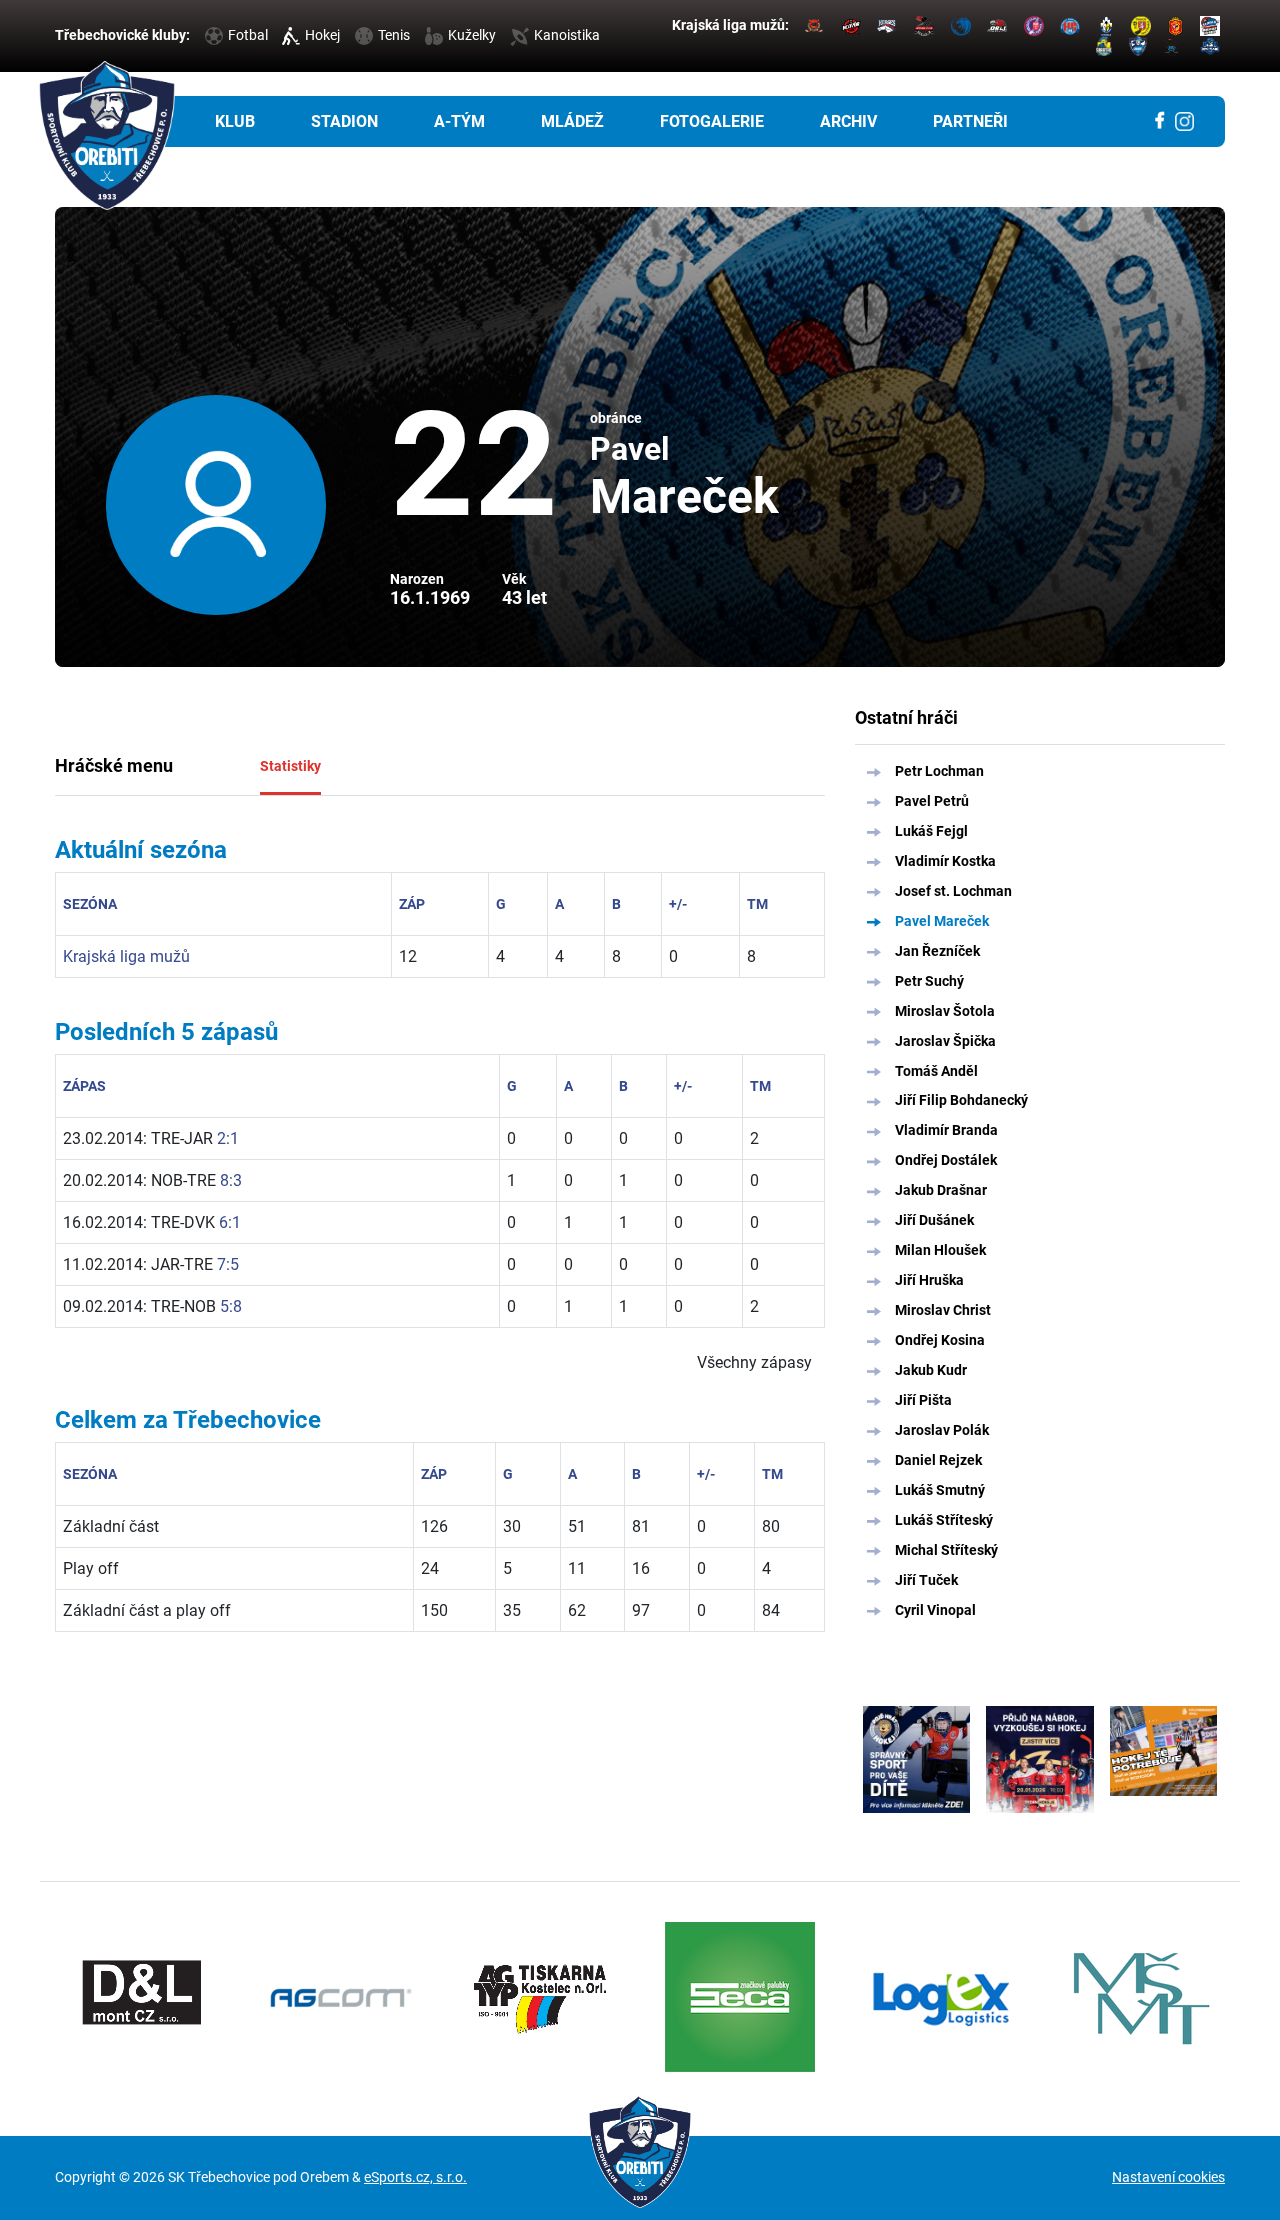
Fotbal (248, 35)
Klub (235, 121)
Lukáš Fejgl (931, 831)
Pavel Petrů (932, 801)
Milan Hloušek (940, 1250)
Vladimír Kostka (945, 861)
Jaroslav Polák (942, 1430)
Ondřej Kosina (940, 1340)
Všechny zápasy (754, 1362)
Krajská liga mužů (126, 956)
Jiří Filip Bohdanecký (961, 1100)
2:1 (228, 1138)
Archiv (848, 121)
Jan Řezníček (937, 951)
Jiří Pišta (923, 1400)
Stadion (344, 121)
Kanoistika (567, 35)
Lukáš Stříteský (944, 1520)
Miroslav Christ (943, 1310)
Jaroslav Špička (945, 1041)
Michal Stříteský (946, 1550)
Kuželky (472, 35)
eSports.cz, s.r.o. (415, 2177)
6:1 (230, 1222)
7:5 (228, 1264)
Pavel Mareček (942, 921)
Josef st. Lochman (953, 891)
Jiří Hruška (929, 1280)
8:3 (231, 1180)
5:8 (231, 1306)
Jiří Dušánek (934, 1220)
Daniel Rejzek (938, 1460)
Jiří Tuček (926, 1580)
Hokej (322, 35)
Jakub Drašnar (941, 1190)
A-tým (459, 121)
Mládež (572, 121)
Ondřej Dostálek (946, 1160)
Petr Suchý (929, 981)
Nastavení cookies (1168, 2177)
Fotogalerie (712, 121)
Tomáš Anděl (936, 1071)
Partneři (970, 121)
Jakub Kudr (931, 1370)
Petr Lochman (939, 771)
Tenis (394, 35)
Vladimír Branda (946, 1130)
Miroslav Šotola (945, 1011)
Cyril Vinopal (935, 1610)
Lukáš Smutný (940, 1490)
